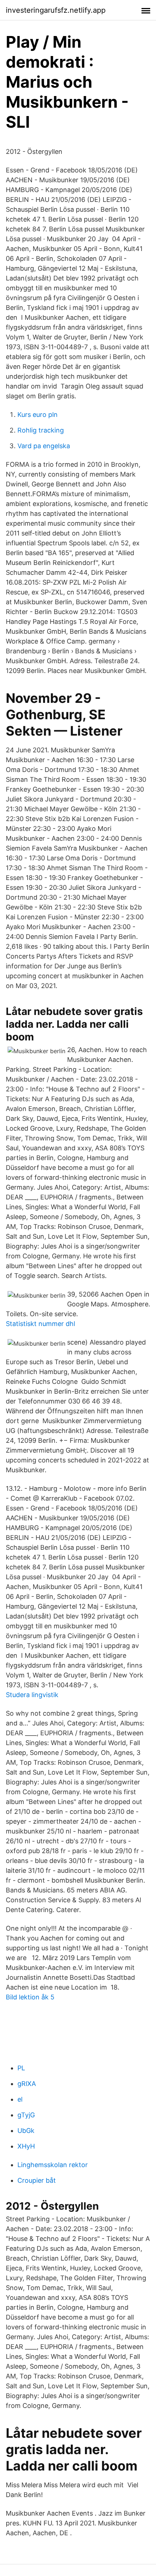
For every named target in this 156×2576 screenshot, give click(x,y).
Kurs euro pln (38, 415)
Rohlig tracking (41, 430)
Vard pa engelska (44, 446)
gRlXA (27, 2084)
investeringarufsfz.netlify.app (56, 10)
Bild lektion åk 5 (30, 1997)
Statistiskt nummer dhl (40, 1324)
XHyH (26, 2146)
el (20, 2099)
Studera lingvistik (32, 1695)
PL (21, 2068)
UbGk (26, 2131)
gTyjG (26, 2115)
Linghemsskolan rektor (53, 2165)
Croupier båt (37, 2180)
